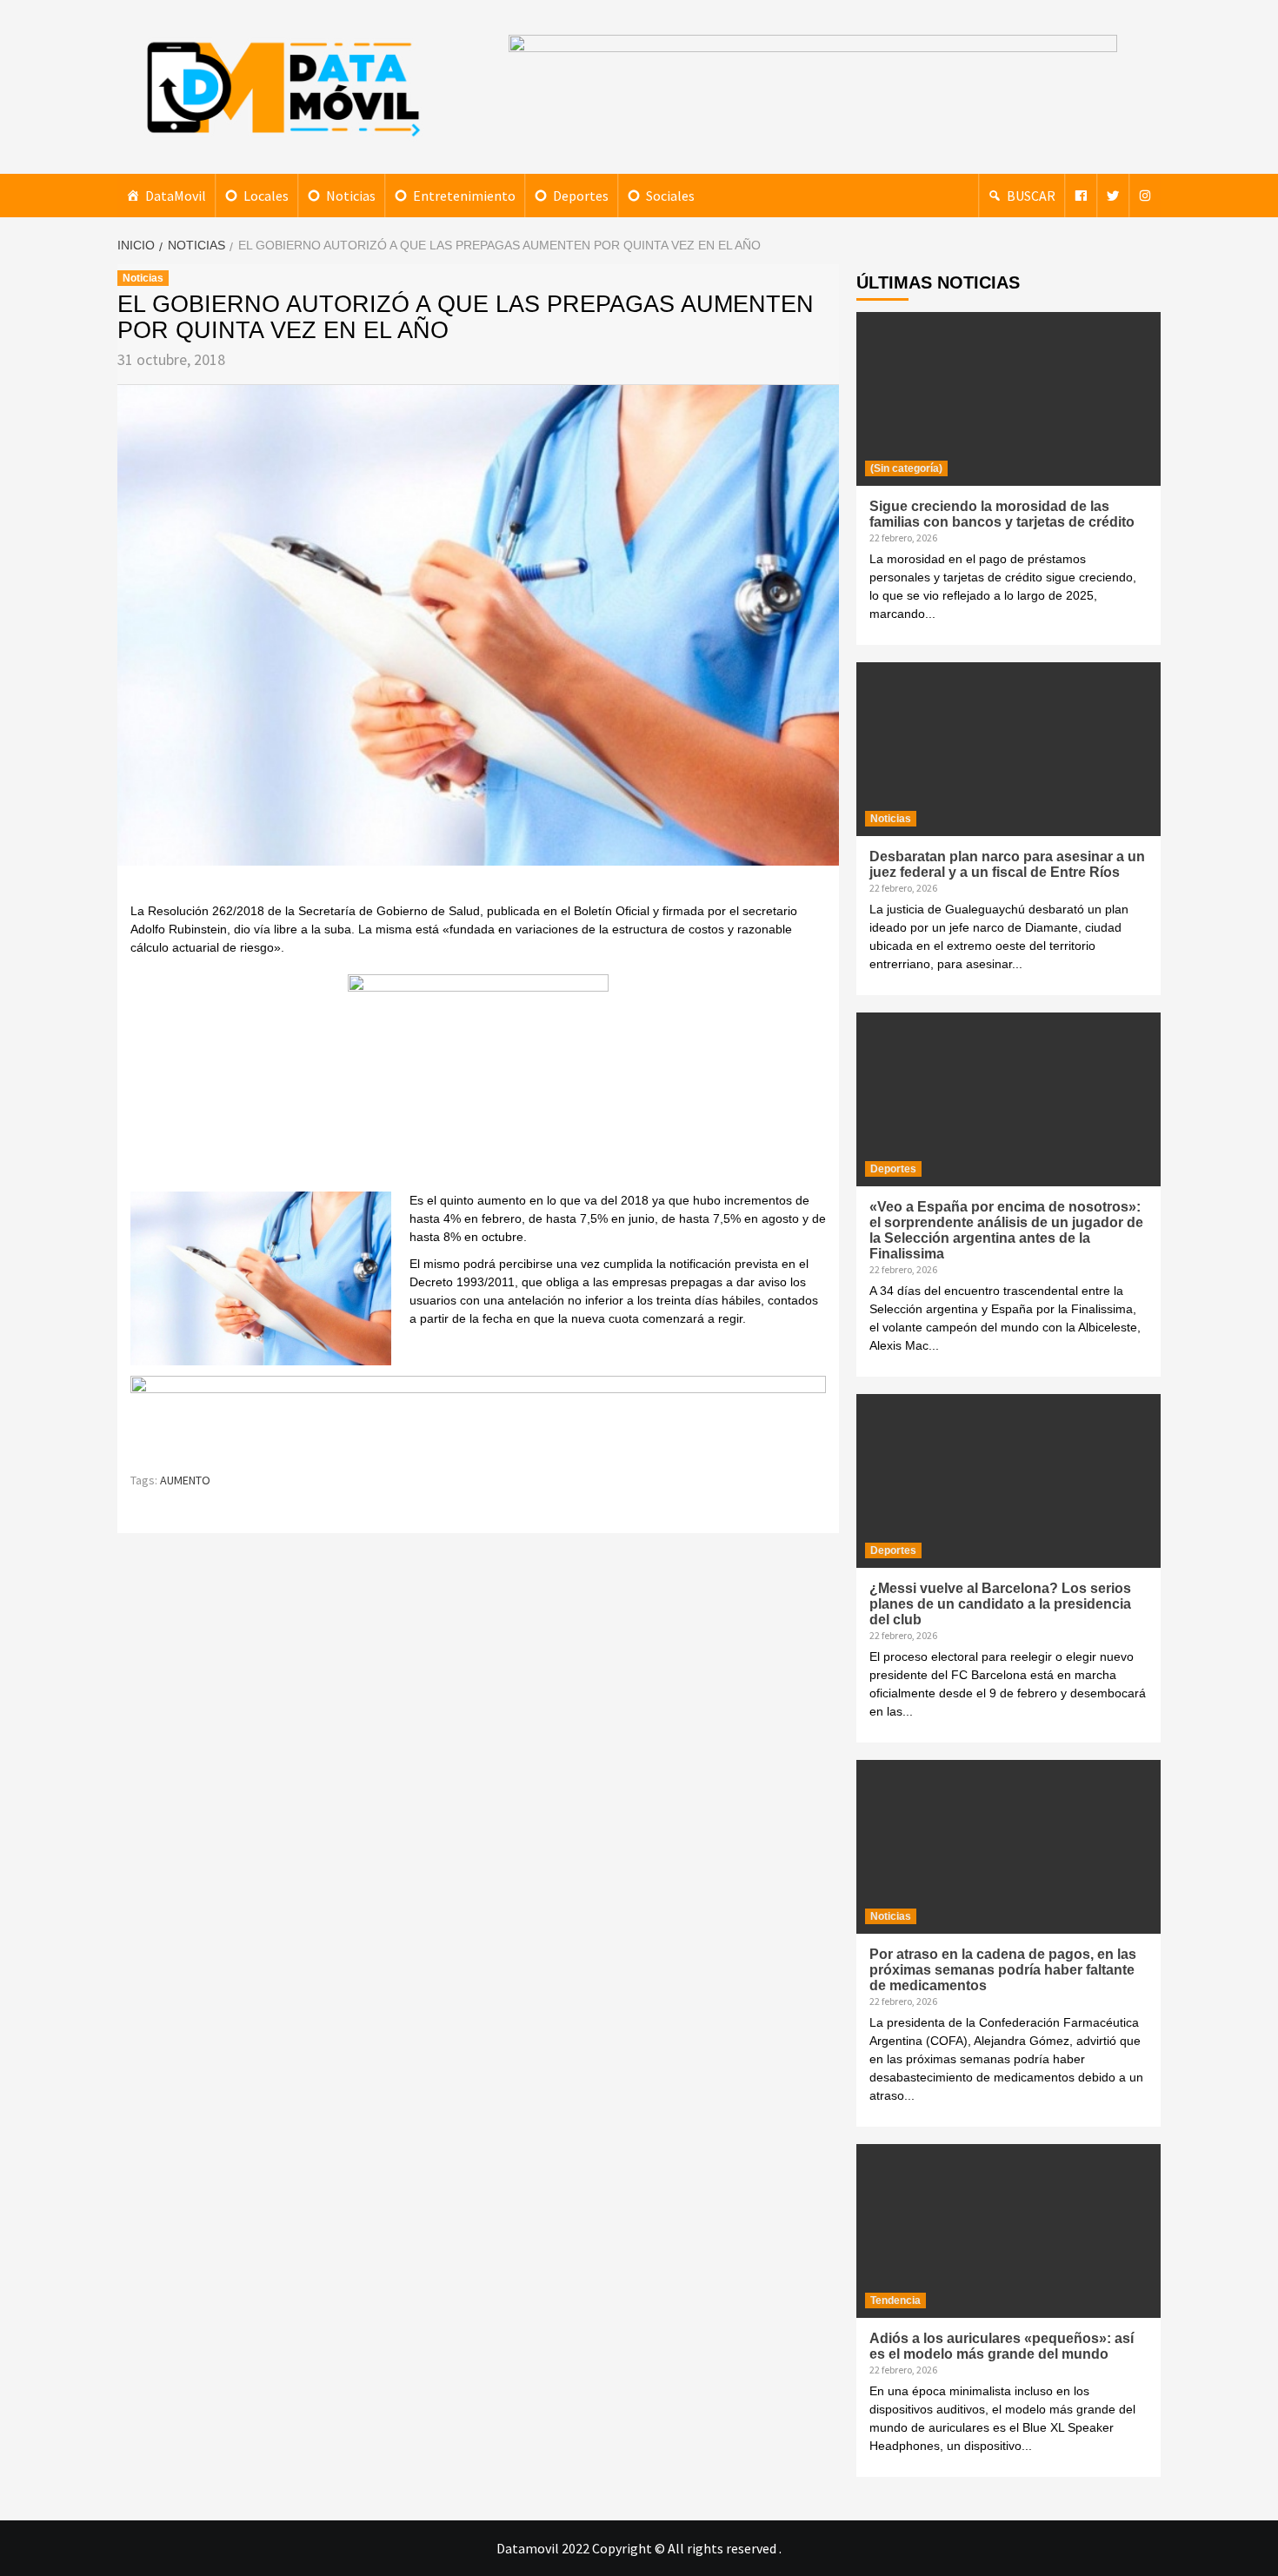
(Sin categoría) (906, 468)
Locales (266, 196)
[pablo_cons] (478, 1082)
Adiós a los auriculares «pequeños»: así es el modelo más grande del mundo (1002, 2346)
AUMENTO (185, 1480)
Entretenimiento (464, 196)
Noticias (351, 196)
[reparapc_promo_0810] (478, 1415)
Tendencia (895, 2300)
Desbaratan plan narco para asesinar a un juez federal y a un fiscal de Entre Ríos (1007, 864)
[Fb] (1081, 196)
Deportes (581, 196)
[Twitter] (1113, 196)
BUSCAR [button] (1031, 196)
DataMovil (176, 196)
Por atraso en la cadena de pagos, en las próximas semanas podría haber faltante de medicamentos (1003, 1970)
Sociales (670, 196)
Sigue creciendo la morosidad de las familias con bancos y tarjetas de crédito (1002, 514)
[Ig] (1145, 196)
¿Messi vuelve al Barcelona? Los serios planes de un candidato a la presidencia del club (1000, 1604)
